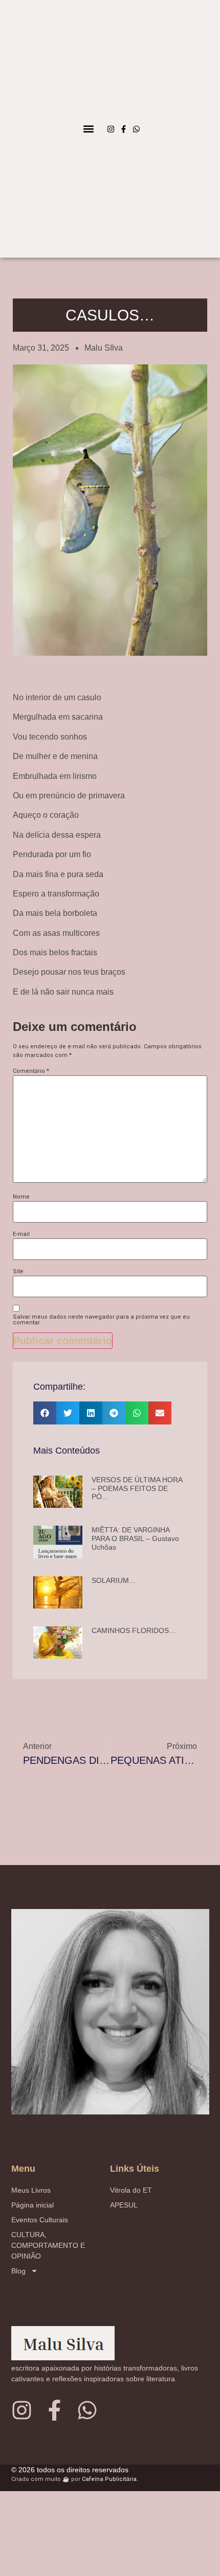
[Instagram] (111, 129)
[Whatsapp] (136, 129)
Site (18, 1271)
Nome (21, 1197)
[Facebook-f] (124, 129)
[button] (88, 129)
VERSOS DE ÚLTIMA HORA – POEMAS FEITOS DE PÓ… (137, 1488)
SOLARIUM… (114, 1580)
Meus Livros (31, 2190)
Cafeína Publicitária (109, 2479)
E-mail (21, 1234)
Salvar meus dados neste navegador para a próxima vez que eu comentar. (101, 1320)
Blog (18, 2271)
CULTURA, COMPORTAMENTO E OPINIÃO (48, 2245)
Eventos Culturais (40, 2220)
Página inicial (32, 2205)
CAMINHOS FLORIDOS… (134, 1630)
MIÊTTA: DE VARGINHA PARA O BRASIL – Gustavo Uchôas (135, 1538)
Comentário (31, 1071)
